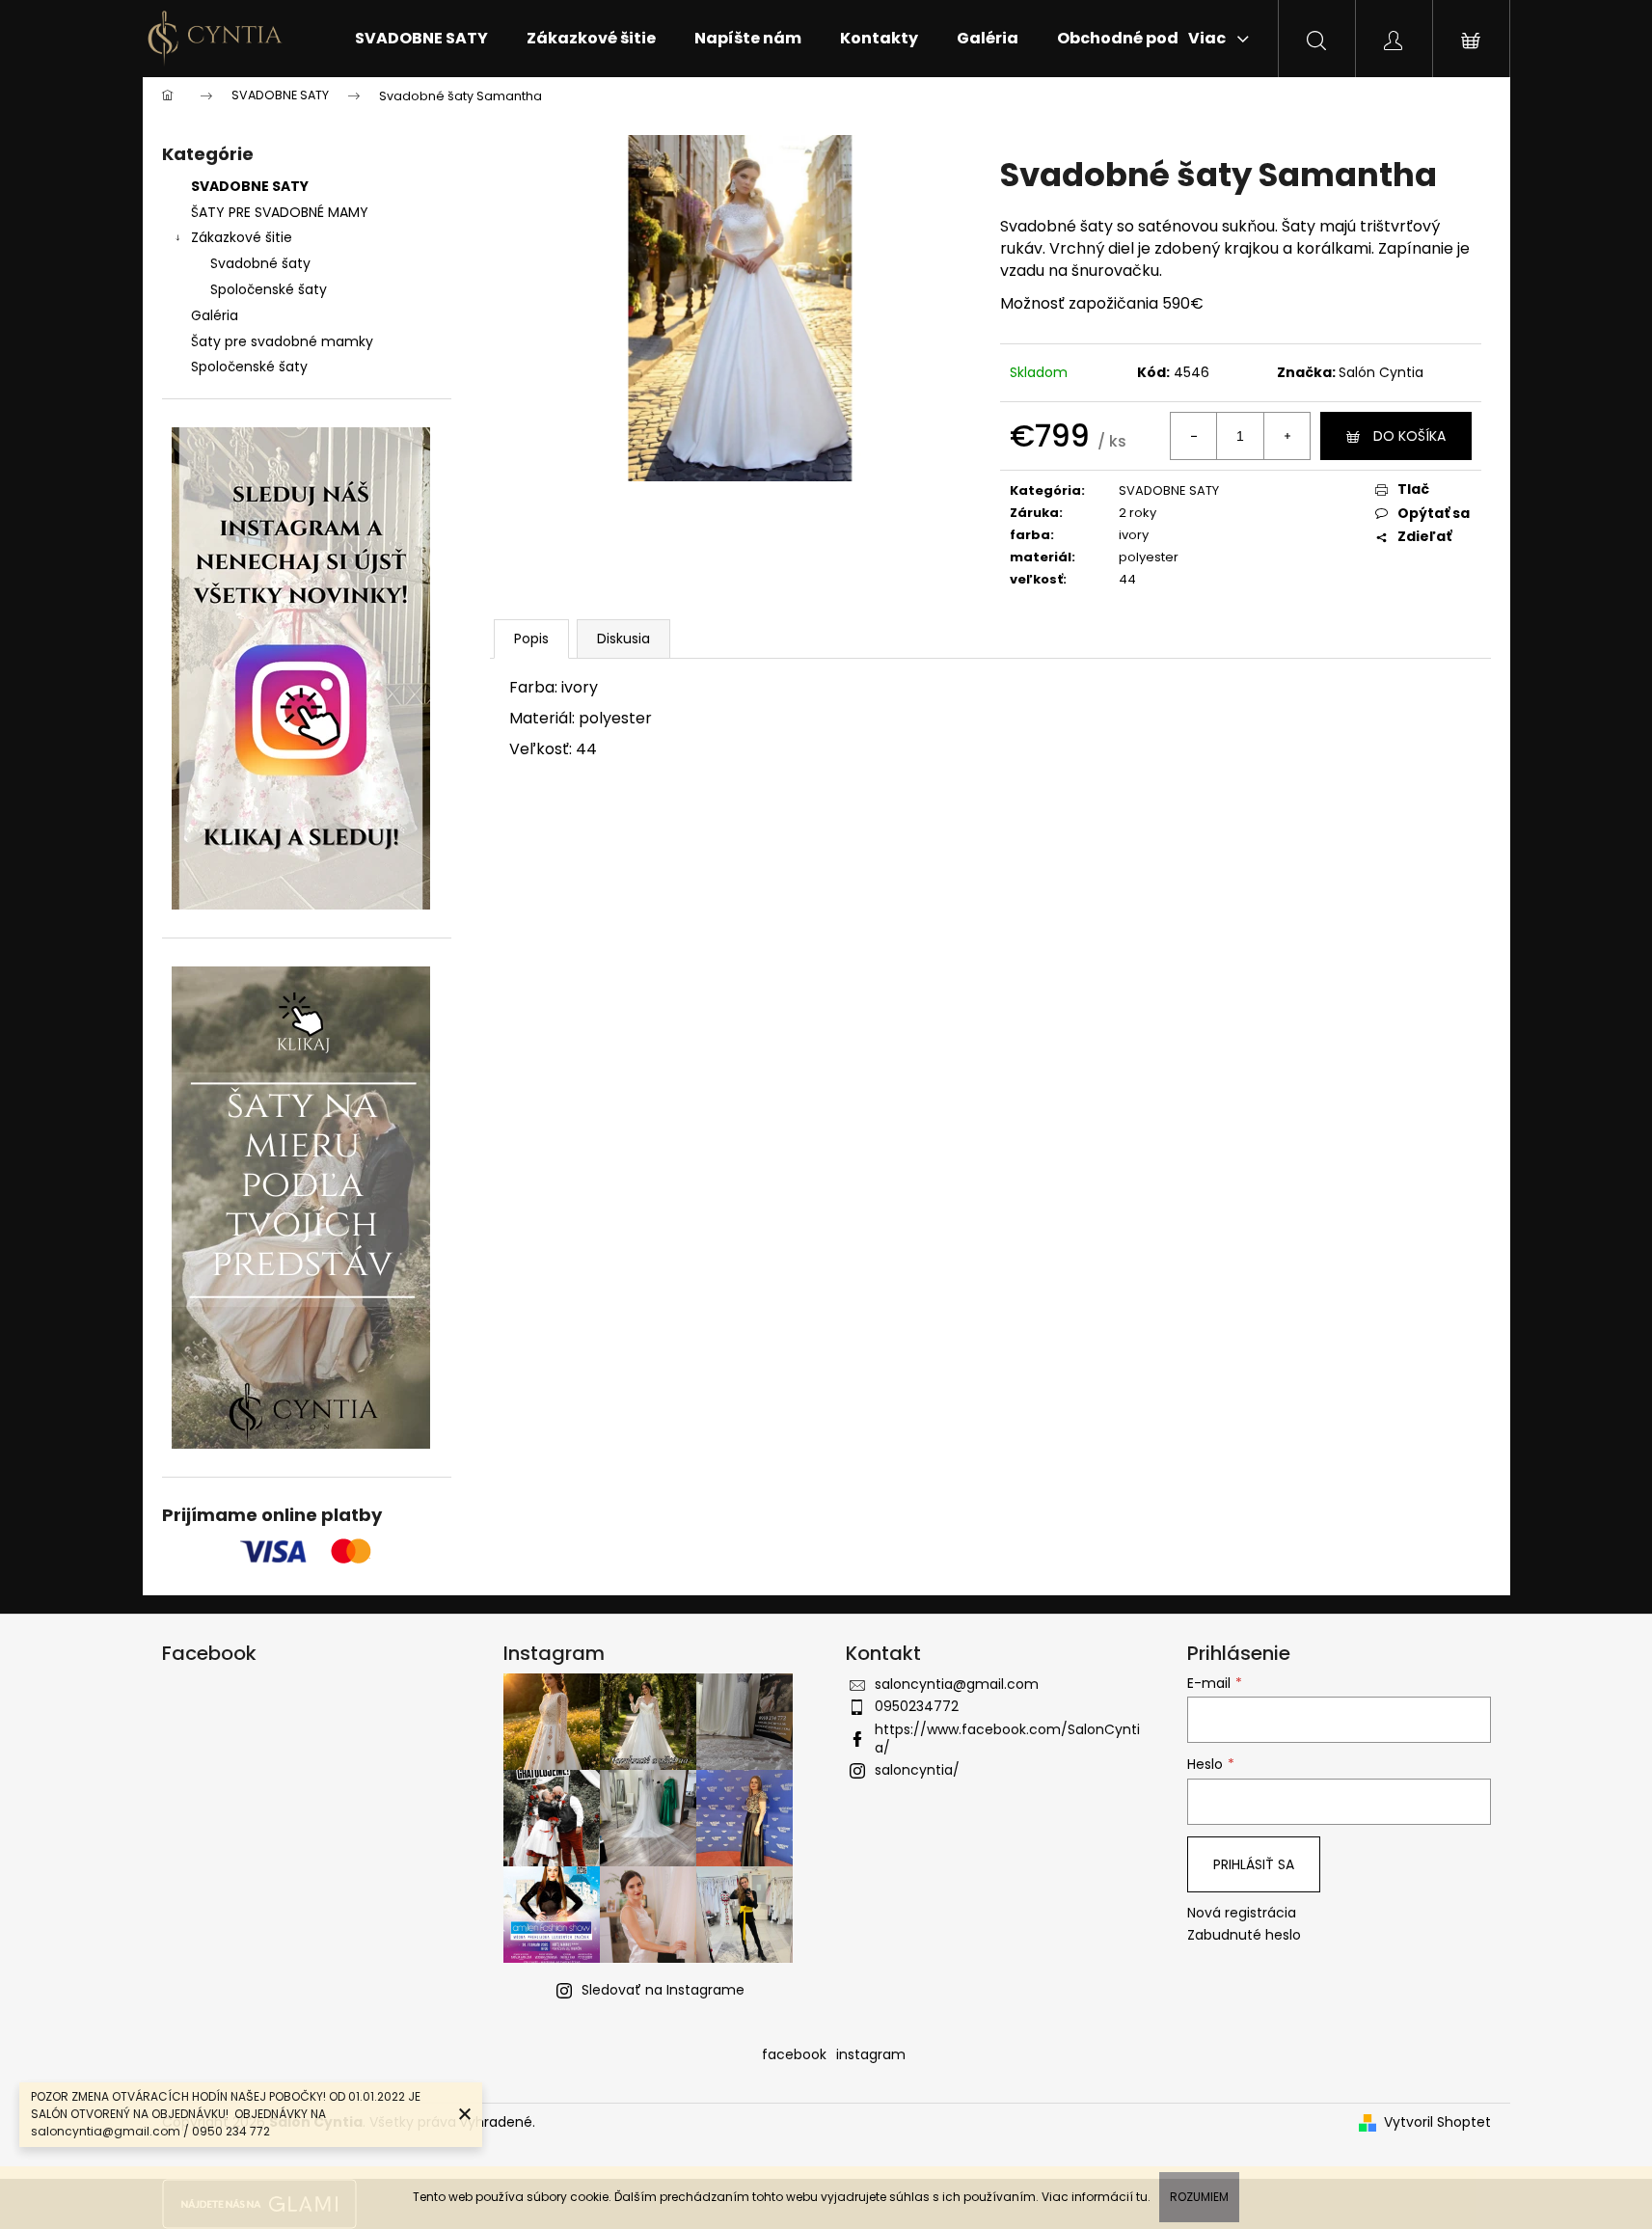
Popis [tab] (531, 639)
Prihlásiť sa (1254, 1864)
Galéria (215, 315)
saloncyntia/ (917, 1770)
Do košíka (1409, 436)
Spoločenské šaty (269, 289)
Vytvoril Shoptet (1437, 2122)
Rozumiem (1199, 2197)
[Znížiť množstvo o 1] (1194, 436)
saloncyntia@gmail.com (957, 1684)
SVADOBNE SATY (250, 186)
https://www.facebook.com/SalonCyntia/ (1007, 1739)
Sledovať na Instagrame (663, 1990)
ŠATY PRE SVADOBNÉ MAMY (280, 212)
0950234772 (917, 1706)
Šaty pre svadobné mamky (282, 341)
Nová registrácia (1242, 1913)
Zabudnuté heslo (1244, 1935)
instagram (871, 2054)
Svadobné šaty (260, 263)
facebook (794, 2054)
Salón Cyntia (1381, 372)
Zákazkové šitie (242, 237)
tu (1142, 2197)
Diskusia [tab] (623, 639)
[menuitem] (421, 39)
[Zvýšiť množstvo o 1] (1286, 436)
